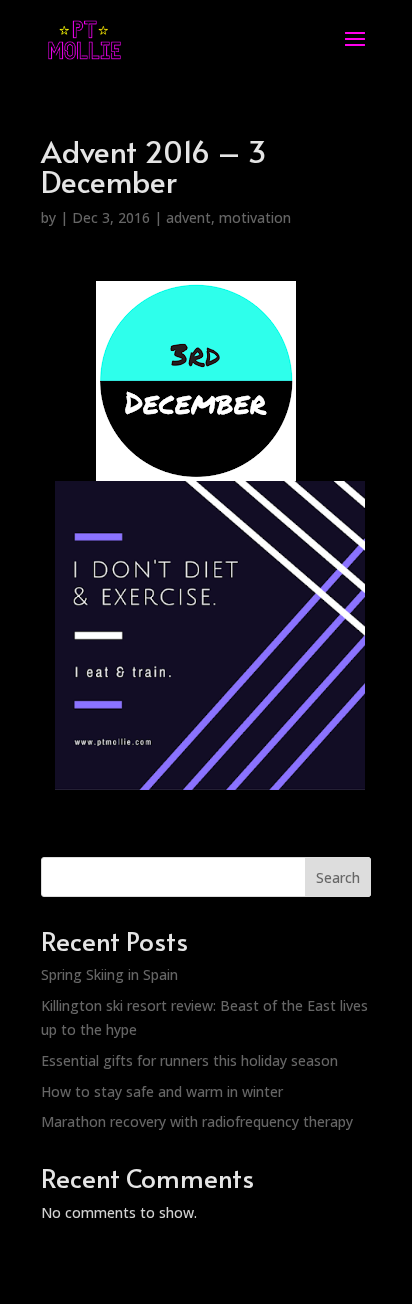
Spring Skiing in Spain (109, 974)
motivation (255, 217)
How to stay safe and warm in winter (162, 1091)
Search (338, 877)
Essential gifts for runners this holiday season (189, 1060)
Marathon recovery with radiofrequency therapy (197, 1121)
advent (188, 217)
